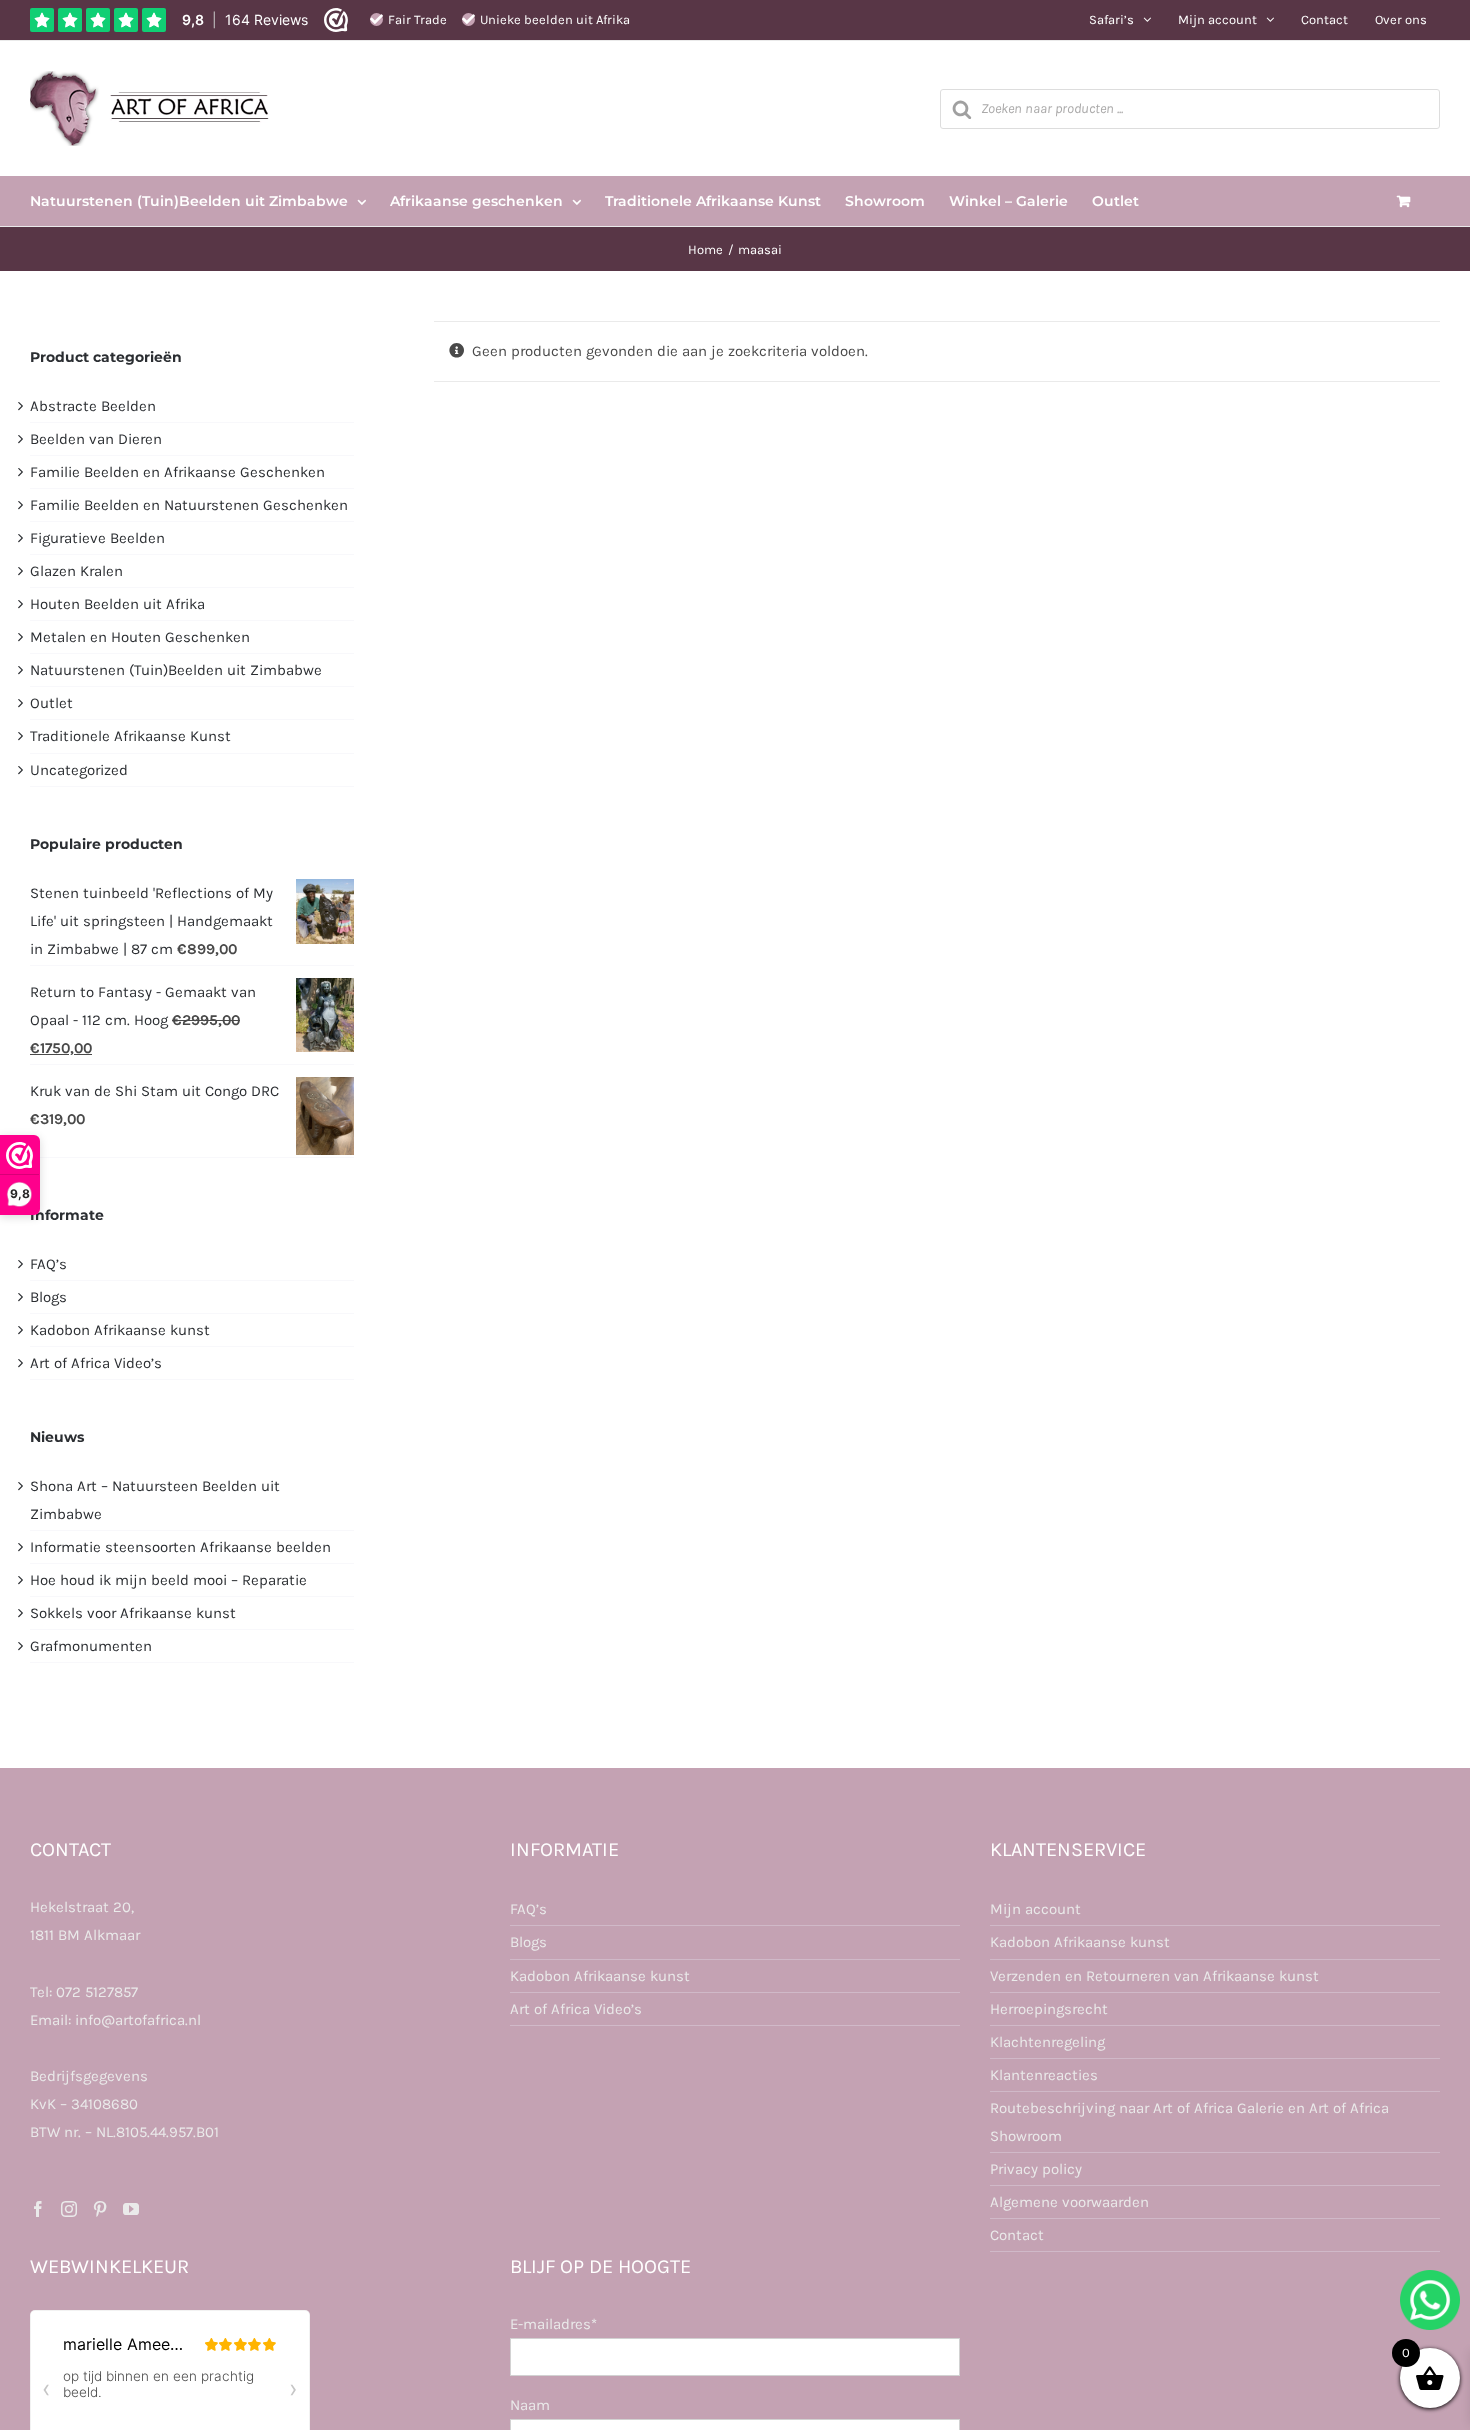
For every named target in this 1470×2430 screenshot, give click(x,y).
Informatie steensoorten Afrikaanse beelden (180, 1547)
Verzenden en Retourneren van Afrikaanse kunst (1154, 1976)
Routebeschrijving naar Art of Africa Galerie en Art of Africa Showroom (1189, 2122)
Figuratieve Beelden (97, 538)
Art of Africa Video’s (96, 1363)
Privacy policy (1036, 2169)
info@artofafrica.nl (138, 2020)
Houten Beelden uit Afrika (117, 604)
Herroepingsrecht (1049, 2009)
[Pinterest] (100, 2209)
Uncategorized (79, 770)
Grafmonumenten (91, 1646)
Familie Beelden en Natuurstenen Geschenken (189, 505)
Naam (530, 2405)
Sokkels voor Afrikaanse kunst (133, 1613)
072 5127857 (97, 1992)
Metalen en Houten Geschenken (140, 637)
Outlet (51, 703)
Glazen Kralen (76, 571)
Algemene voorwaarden (1069, 2202)
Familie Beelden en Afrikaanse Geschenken (177, 472)
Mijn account (1035, 1909)
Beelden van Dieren (96, 439)
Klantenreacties (1044, 2075)
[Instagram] (69, 2209)
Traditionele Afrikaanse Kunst (130, 736)
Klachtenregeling (1047, 2042)
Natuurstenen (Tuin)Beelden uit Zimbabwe (176, 670)
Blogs (48, 1297)
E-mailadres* (553, 2324)
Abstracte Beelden (93, 406)
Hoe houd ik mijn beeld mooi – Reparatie (168, 1580)
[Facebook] (38, 2209)
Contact (1017, 2235)
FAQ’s (48, 1264)
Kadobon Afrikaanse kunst (120, 1330)
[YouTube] (131, 2209)
